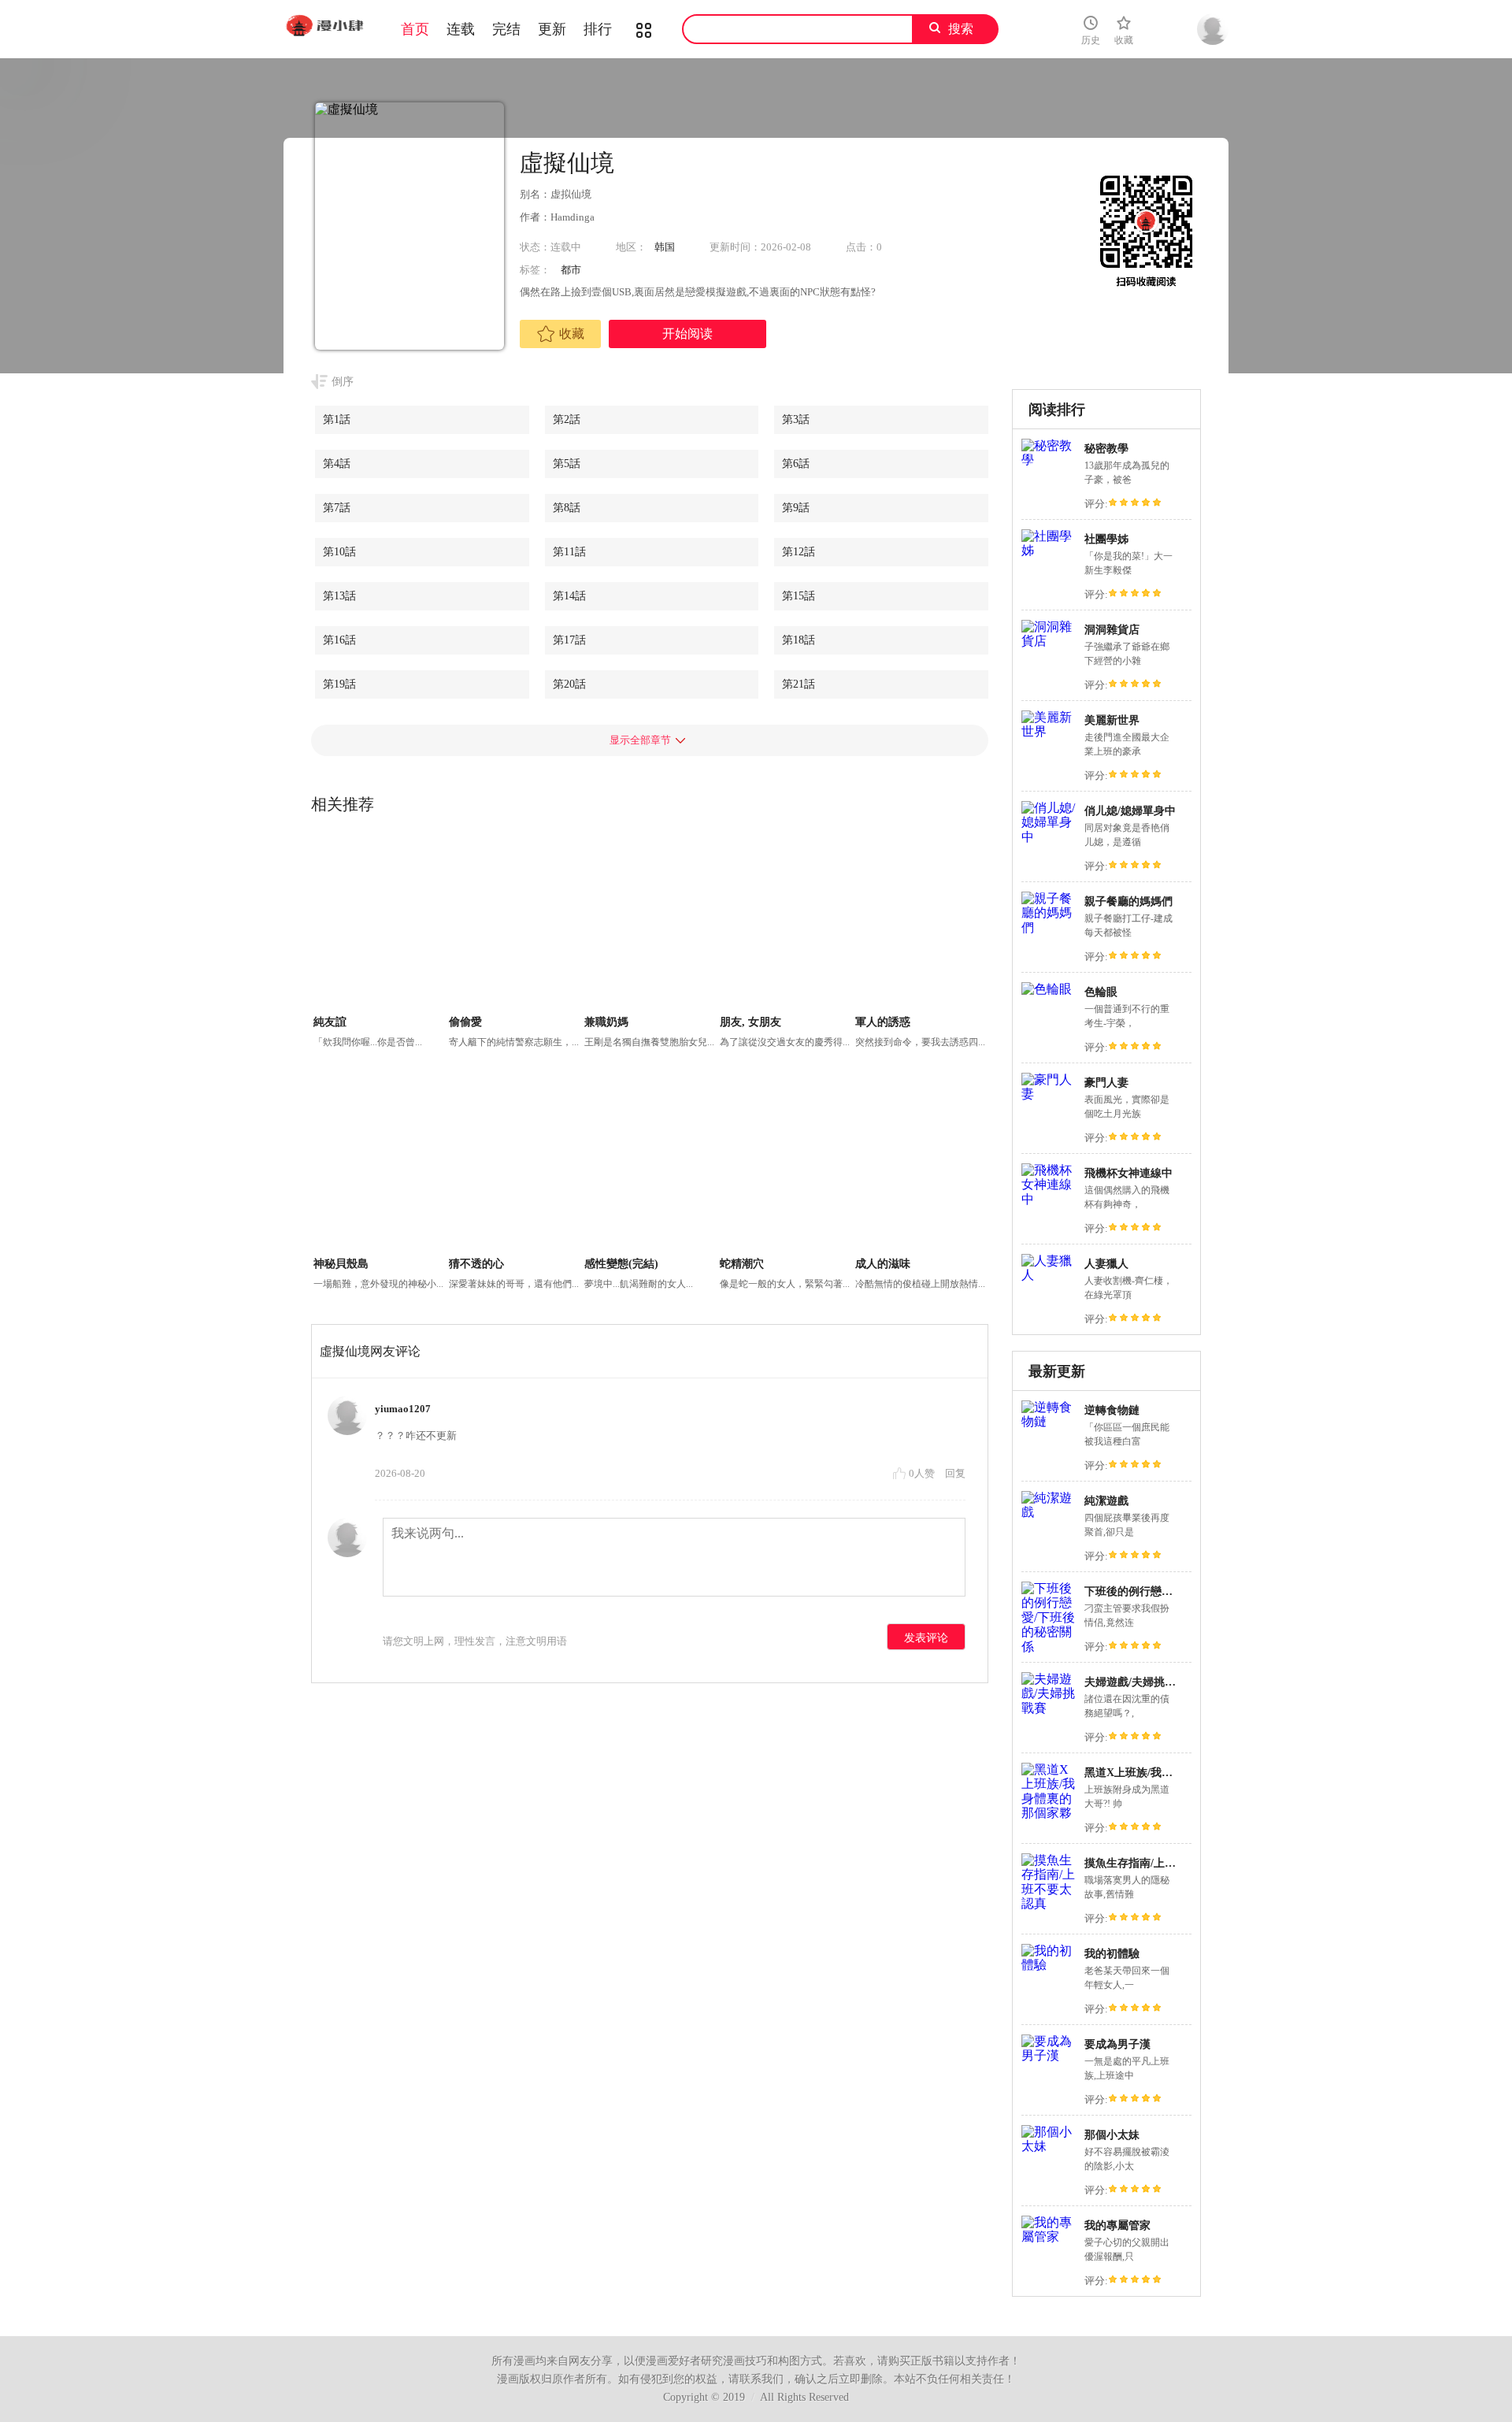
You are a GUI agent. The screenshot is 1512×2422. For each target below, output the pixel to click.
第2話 (567, 419)
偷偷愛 (465, 1022)
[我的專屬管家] (1049, 2237)
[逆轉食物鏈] (1049, 1421)
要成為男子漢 (1117, 2044)
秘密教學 (1106, 449)
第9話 (796, 508)
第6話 (796, 464)
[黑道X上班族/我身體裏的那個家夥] (1049, 1813)
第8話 (567, 508)
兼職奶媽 (606, 1022)
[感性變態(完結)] (650, 1165)
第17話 (569, 640)
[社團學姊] (1049, 550)
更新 (552, 29)
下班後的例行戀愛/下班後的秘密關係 (1174, 1591)
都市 (571, 270)
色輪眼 (1101, 992)
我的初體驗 (1112, 1954)
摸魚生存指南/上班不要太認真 (1158, 1863)
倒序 (343, 382)
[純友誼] (379, 923)
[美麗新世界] (1049, 731)
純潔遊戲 (1106, 1501)
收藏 (572, 334)
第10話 (339, 552)
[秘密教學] (1049, 460)
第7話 (337, 508)
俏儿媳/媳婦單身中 (1130, 811)
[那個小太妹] (1049, 2146)
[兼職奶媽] (650, 923)
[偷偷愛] (515, 923)
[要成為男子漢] (1049, 2055)
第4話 (337, 464)
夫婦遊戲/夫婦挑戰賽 (1136, 1682)
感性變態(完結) (621, 1264)
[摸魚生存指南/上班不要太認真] (1049, 1903)
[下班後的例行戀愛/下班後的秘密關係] (1049, 1647)
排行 (598, 29)
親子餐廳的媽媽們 (1128, 901)
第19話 (339, 684)
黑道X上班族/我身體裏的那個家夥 (1167, 1773)
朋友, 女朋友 (750, 1022)
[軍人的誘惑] (921, 923)
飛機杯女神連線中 (1128, 1173)
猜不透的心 (476, 1264)
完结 (506, 29)
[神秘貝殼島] (379, 1165)
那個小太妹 (1112, 2135)
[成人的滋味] (921, 1165)
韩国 (665, 247)
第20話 (569, 684)
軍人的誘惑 (883, 1022)
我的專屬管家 (1117, 2225)
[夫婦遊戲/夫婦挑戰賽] (1049, 1708)
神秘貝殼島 (341, 1264)
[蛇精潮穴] (786, 1165)
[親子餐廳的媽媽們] (1049, 927)
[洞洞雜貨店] (1049, 641)
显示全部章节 (640, 740)
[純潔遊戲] (1049, 1512)
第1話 (337, 419)
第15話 (799, 596)
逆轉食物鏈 (1112, 1410)
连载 (461, 29)
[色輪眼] (1047, 989)
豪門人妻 (1106, 1083)
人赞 (923, 1473)
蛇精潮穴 (742, 1264)
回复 (955, 1473)
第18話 (799, 640)
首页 (415, 29)
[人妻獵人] (1049, 1275)
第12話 (799, 552)
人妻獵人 (1106, 1264)
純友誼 (330, 1022)
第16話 (339, 640)
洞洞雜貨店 (1112, 630)
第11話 (569, 552)
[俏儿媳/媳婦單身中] (1049, 837)
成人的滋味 (883, 1264)
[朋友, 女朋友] (786, 923)
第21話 (799, 684)
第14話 (569, 596)
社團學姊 (1106, 539)
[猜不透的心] (515, 1165)
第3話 (796, 419)
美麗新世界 (1112, 720)
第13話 (339, 596)
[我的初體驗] (1049, 1965)
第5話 (567, 464)
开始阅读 (687, 334)
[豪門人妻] (1049, 1094)
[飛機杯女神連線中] (1049, 1199)
